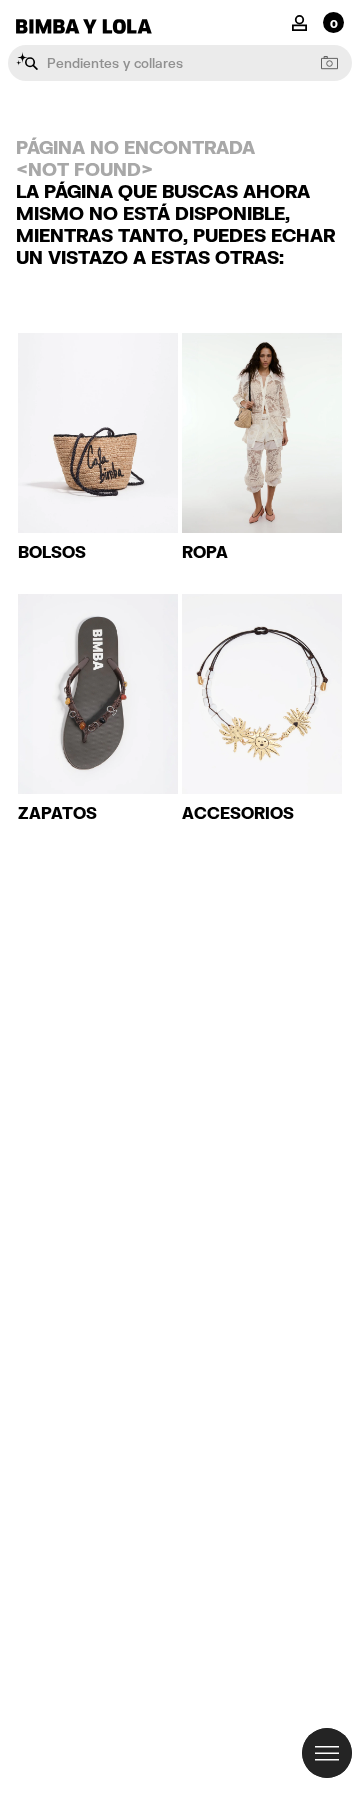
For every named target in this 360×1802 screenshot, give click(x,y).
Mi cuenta (299, 21)
